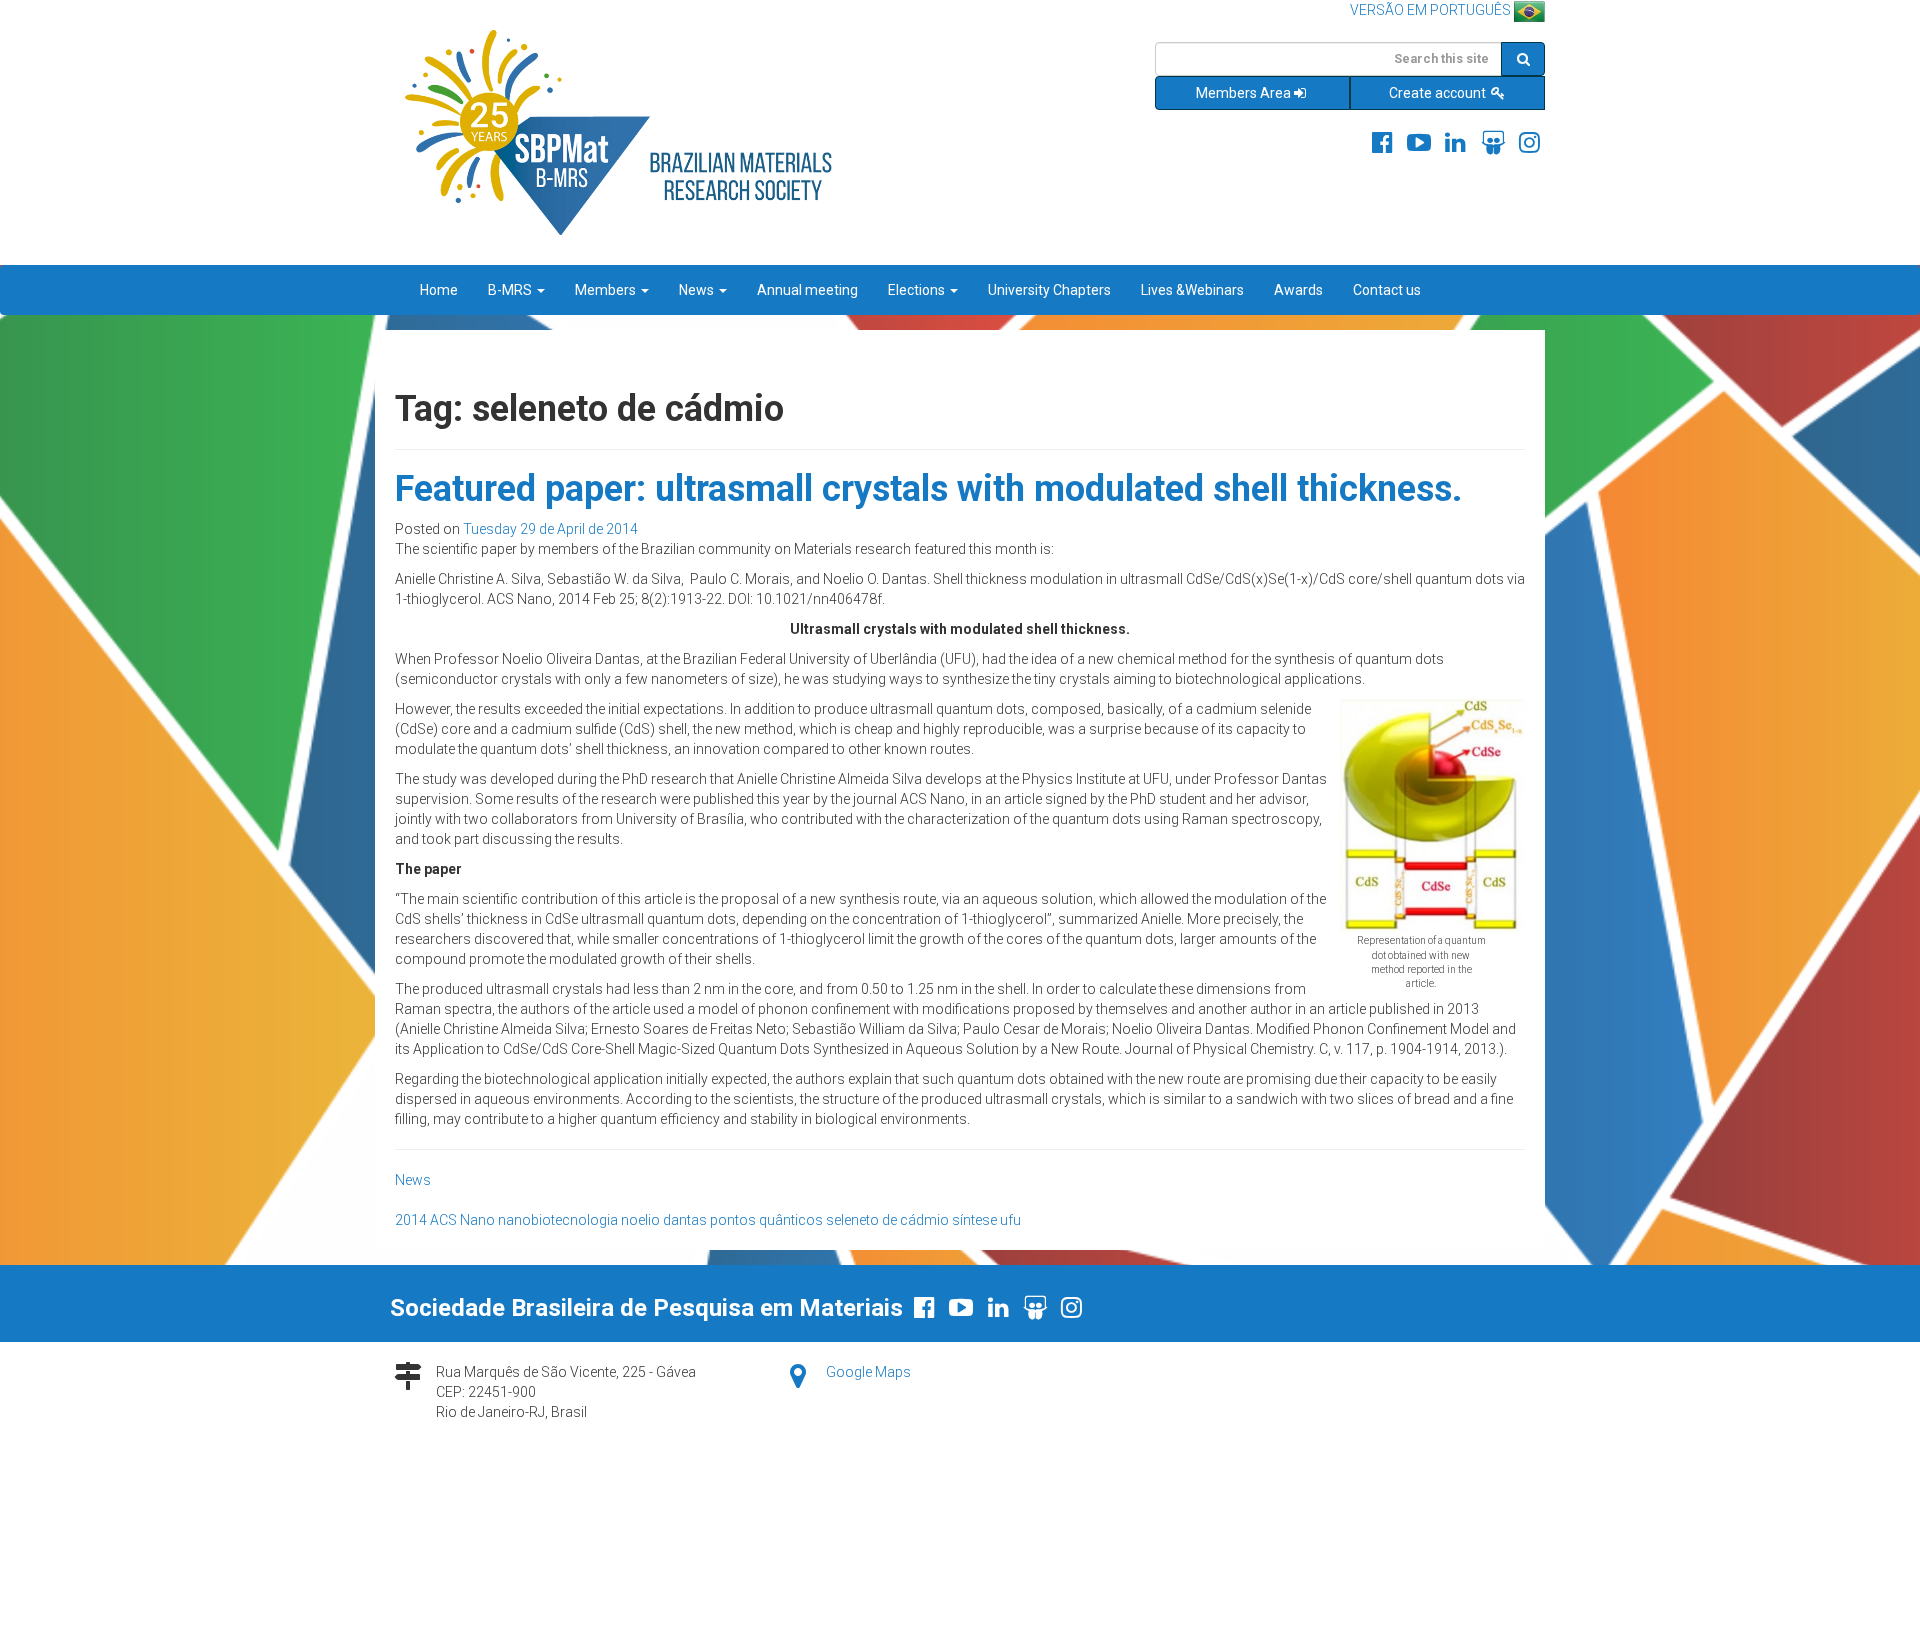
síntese (974, 1220)
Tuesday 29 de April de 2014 (550, 529)
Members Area (1243, 93)
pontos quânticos (766, 1220)
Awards (1298, 290)
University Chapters (1049, 290)
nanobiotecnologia (558, 1220)
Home (439, 290)
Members (607, 290)
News (698, 290)
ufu (1010, 1220)
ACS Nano (462, 1220)
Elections (918, 290)
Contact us (1387, 290)
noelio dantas (664, 1220)
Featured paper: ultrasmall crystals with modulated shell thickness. (928, 489)
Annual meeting (807, 290)
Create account (1439, 93)
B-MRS (511, 290)
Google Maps (868, 1372)
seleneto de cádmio (887, 1220)
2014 (411, 1220)
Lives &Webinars (1192, 290)
